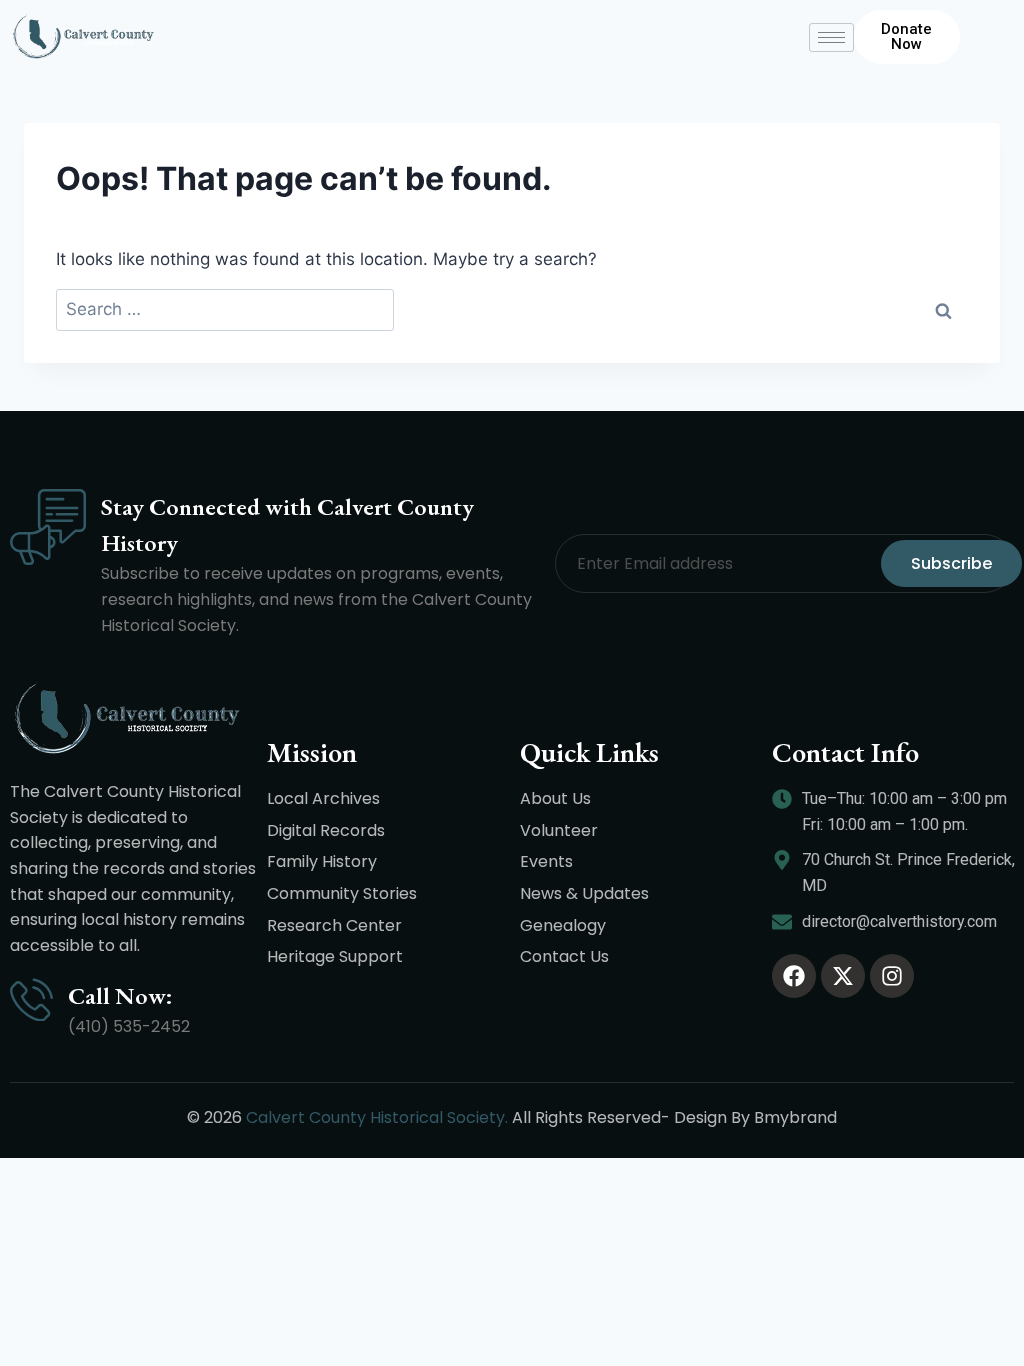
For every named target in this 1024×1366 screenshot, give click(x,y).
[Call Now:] (31, 999)
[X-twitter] (843, 976)
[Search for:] (225, 310)
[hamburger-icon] (831, 37)
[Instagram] (892, 976)
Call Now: (120, 995)
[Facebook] (794, 976)
